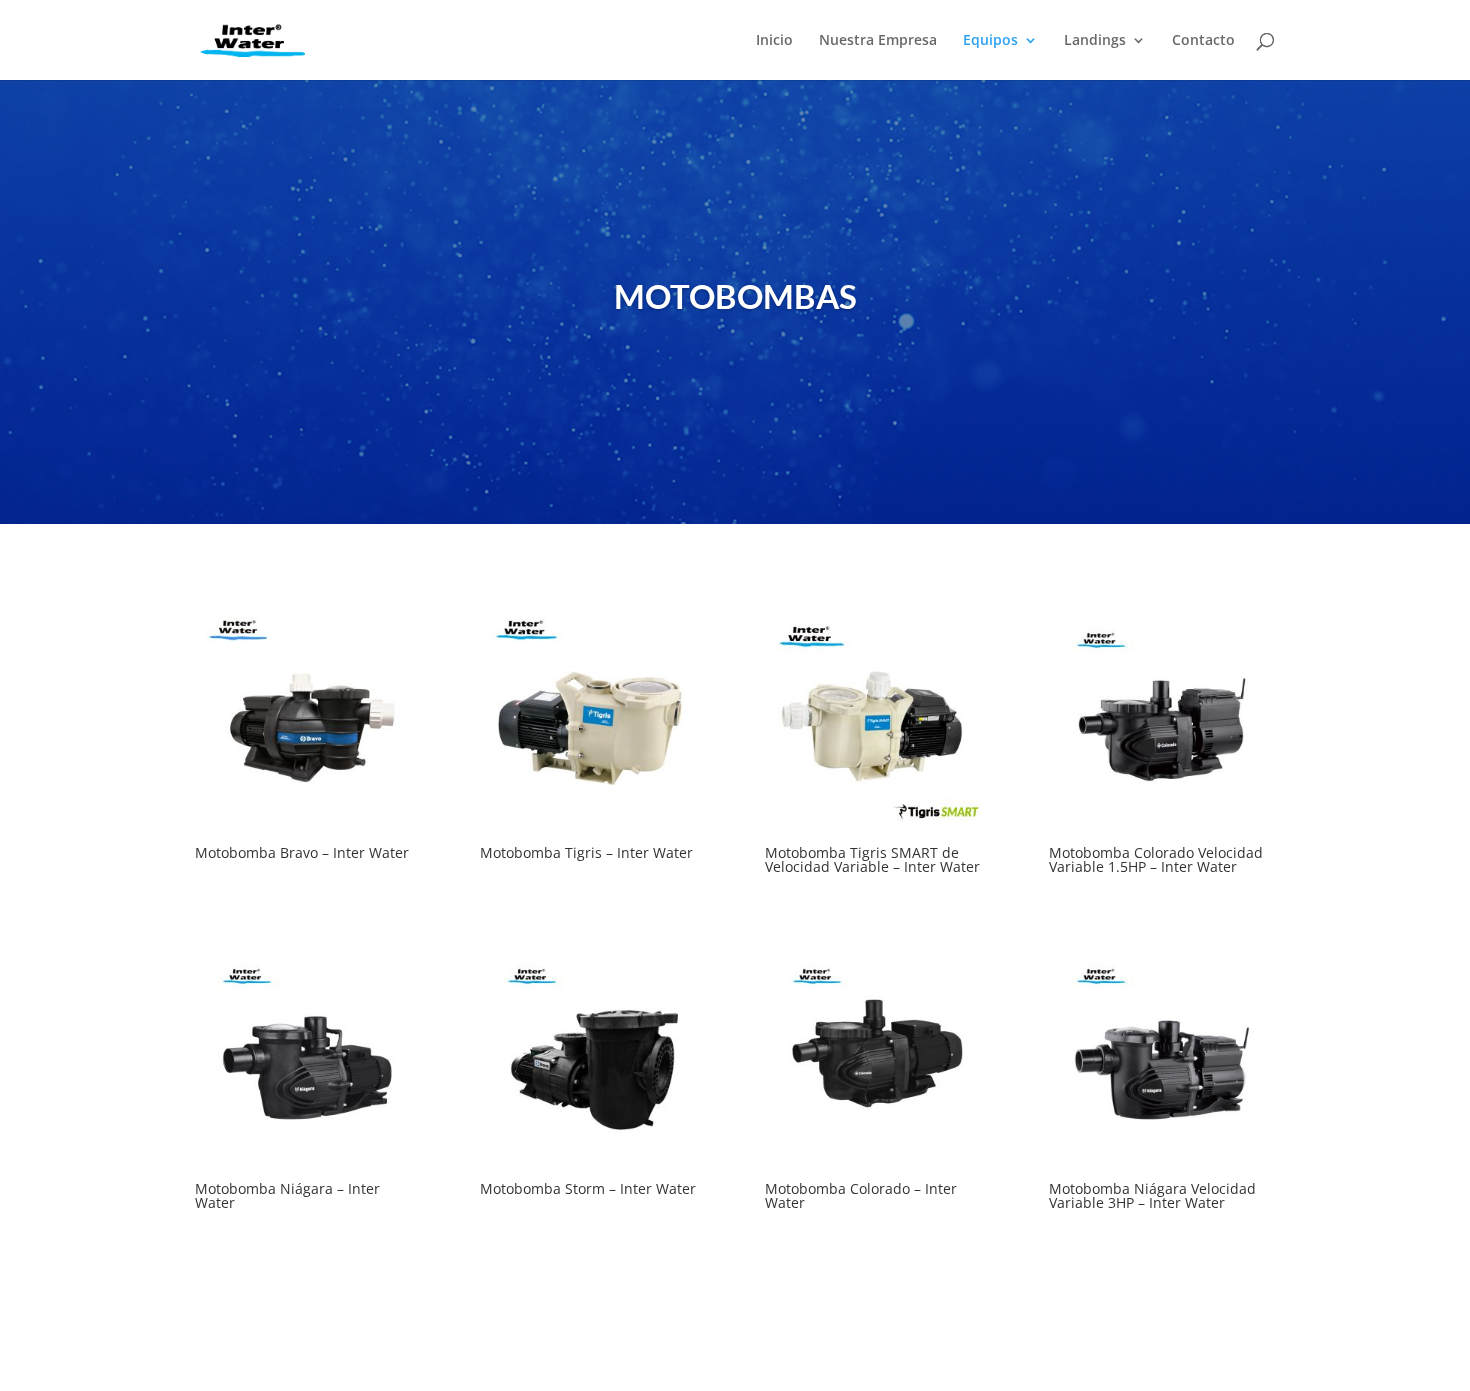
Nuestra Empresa (878, 41)
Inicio (774, 41)
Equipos (990, 41)
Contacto (1203, 41)
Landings (1095, 41)
